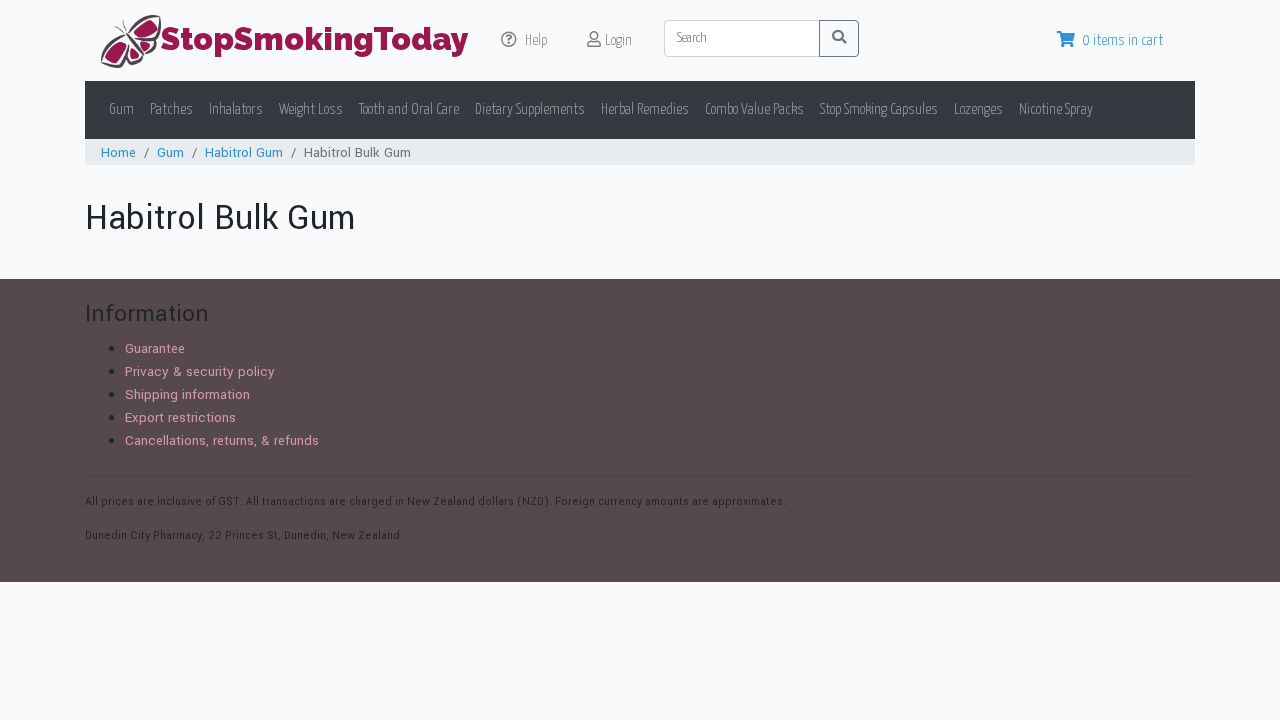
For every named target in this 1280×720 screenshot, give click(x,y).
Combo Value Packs (754, 109)
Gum (121, 109)
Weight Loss (311, 109)
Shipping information (187, 394)
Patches (171, 109)
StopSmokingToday (315, 38)
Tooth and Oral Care (409, 109)
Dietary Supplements (530, 109)
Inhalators (236, 109)
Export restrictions (180, 417)
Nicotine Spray (1056, 109)
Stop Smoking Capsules (879, 109)
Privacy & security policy (200, 371)
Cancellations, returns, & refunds (222, 440)
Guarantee (155, 348)
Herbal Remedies (645, 109)
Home (118, 152)
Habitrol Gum (244, 152)
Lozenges (978, 109)
